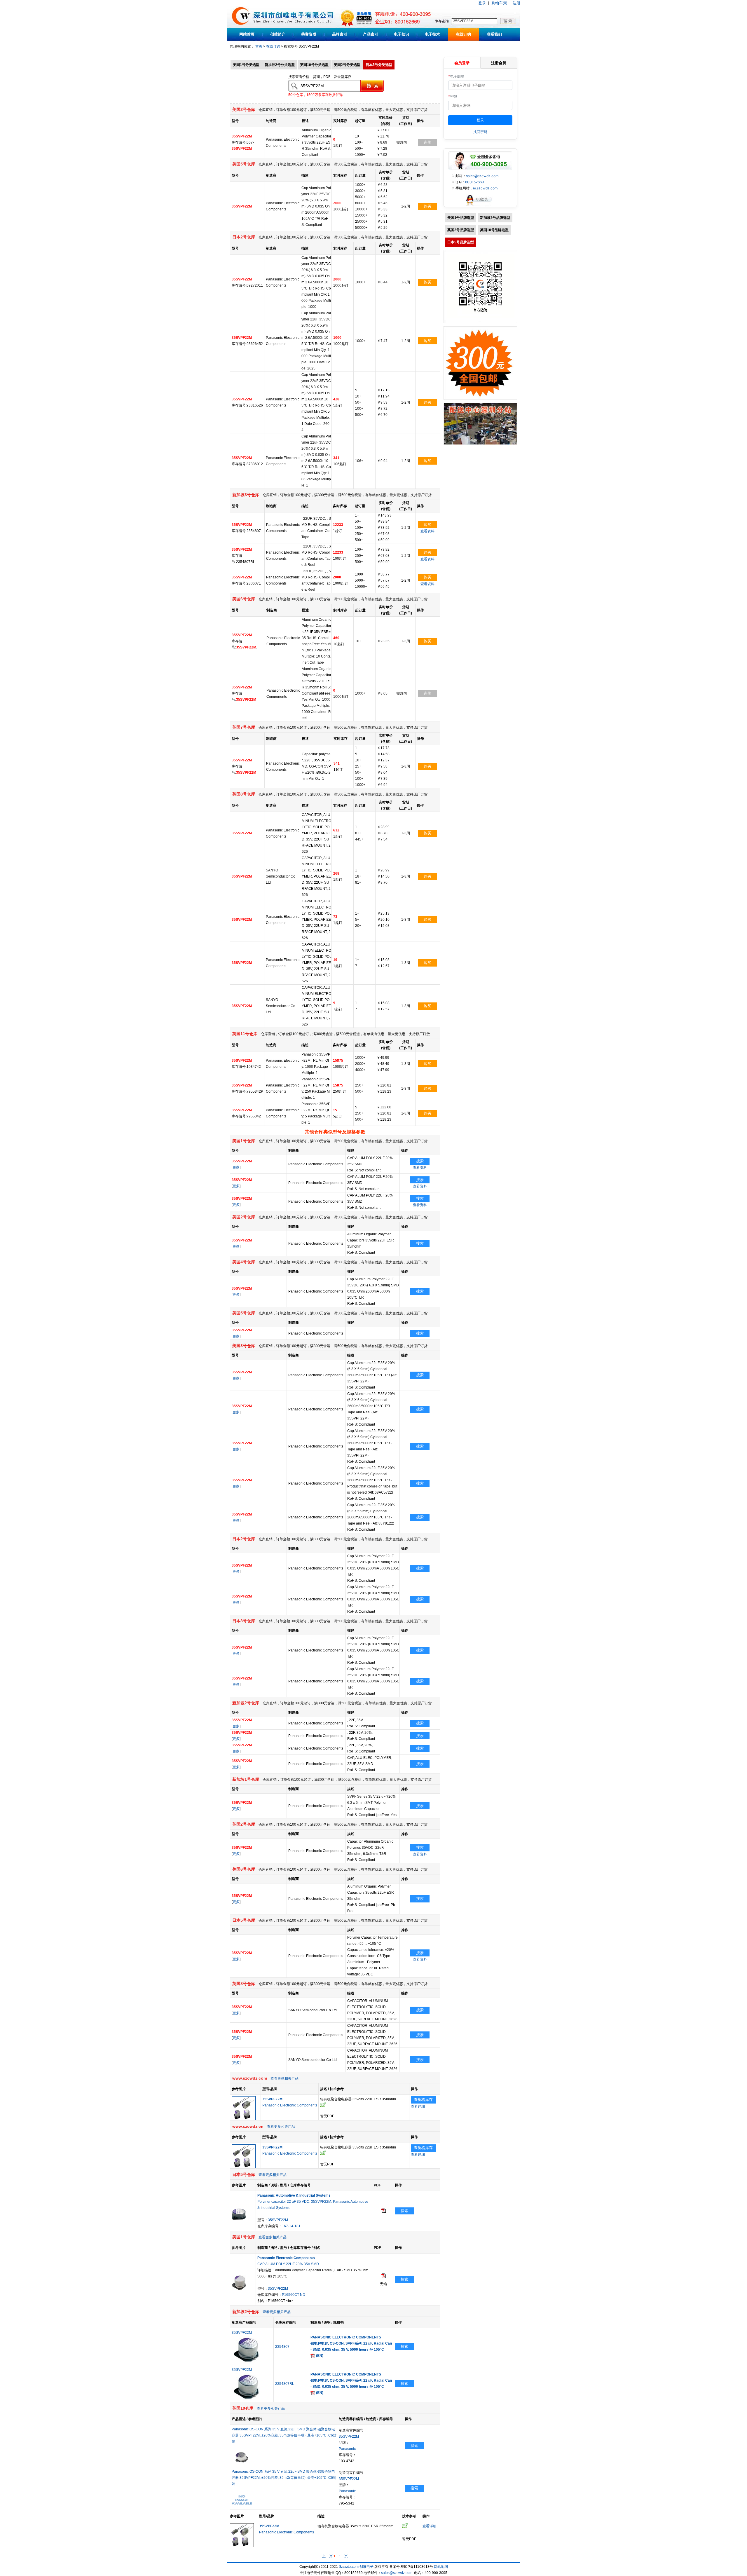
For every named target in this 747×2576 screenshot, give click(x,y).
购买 (427, 206)
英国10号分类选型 (314, 65)
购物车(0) (499, 3)
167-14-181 (291, 2226)
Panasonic (347, 2449)
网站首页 (247, 34)
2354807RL (285, 2384)
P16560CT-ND (294, 2295)
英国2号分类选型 (347, 65)
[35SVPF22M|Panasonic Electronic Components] (244, 2119)
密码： (454, 96)
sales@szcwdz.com (482, 176)
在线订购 (463, 34)
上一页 (327, 2556)
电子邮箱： (458, 76)
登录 (482, 3)
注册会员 (499, 63)
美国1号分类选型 (246, 65)
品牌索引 (340, 34)
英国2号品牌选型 (461, 230)
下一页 (343, 2556)
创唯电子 (366, 2567)
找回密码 (480, 132)
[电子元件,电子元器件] (241, 27)
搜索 (420, 1161)
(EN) (319, 2356)
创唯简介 (278, 34)
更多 (236, 1167)
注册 (516, 3)
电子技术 (432, 34)
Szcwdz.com (349, 2567)
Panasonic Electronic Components (290, 2105)
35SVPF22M (278, 2220)
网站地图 (441, 2567)
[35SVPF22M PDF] (383, 2277)
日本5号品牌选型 (461, 242)
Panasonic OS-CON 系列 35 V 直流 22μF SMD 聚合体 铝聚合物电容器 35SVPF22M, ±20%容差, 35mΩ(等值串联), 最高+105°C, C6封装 (284, 2435)
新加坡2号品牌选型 (495, 218)
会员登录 (462, 63)
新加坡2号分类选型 (280, 65)
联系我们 (494, 34)
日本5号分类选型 (379, 65)
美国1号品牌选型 (461, 218)
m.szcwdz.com (485, 188)
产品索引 (371, 34)
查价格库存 (423, 2100)
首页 (259, 46)
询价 (427, 142)
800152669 (474, 182)
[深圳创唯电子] (480, 444)
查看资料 (427, 531)
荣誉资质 (309, 34)
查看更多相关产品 (285, 2078)
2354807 (282, 2347)
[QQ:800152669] (480, 206)
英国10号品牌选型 (494, 230)
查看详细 (418, 2106)
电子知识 (402, 34)
